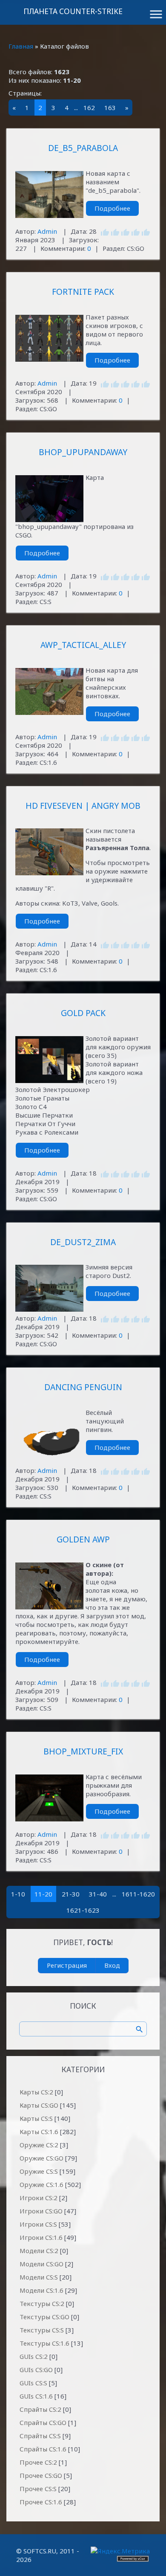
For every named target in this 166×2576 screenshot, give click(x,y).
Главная (21, 46)
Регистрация (67, 1965)
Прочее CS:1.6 (41, 2502)
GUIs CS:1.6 (36, 2396)
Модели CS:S (39, 2277)
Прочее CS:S (38, 2489)
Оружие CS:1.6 (41, 2184)
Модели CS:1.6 (41, 2290)
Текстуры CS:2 (42, 2303)
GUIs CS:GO (36, 2370)
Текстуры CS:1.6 (44, 2343)
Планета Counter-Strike (73, 11)
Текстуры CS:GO (44, 2317)
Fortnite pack (83, 292)
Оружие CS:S (39, 2171)
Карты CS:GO (39, 2105)
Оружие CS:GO (41, 2158)
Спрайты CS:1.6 (43, 2449)
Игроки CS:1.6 (41, 2237)
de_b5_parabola (83, 148)
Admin (47, 231)
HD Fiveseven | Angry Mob (83, 806)
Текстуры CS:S (42, 2330)
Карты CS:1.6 (39, 2132)
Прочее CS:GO (41, 2475)
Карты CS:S (36, 2118)
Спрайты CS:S (40, 2436)
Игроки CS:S (38, 2224)
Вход (112, 1965)
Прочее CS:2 (38, 2462)
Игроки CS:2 (39, 2198)
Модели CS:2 (39, 2251)
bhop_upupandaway (83, 452)
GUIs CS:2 (34, 2356)
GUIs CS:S (33, 2383)
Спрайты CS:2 (40, 2409)
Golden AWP (83, 1539)
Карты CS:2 (36, 2092)
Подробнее (112, 208)
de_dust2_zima (83, 1242)
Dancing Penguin (83, 1387)
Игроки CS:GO (41, 2211)
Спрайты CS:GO (43, 2422)
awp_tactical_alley (83, 645)
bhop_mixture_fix (83, 1751)
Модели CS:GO (41, 2264)
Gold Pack (83, 1013)
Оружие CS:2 (39, 2145)
